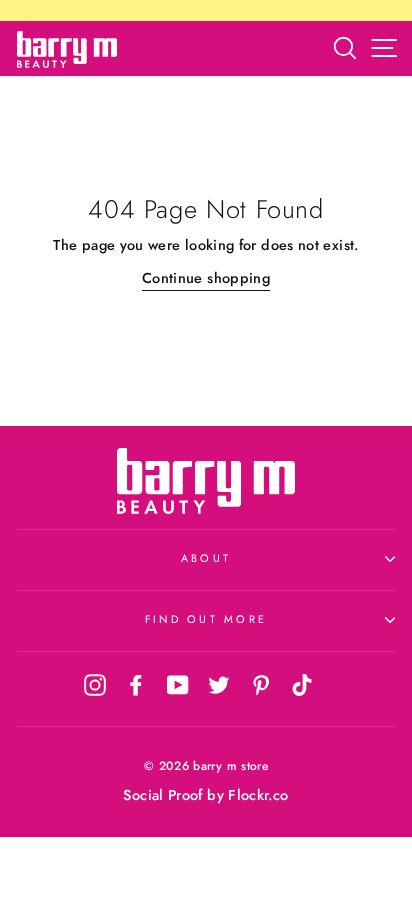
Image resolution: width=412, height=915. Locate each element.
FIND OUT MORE (206, 619)
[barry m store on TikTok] (302, 684)
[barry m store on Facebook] (136, 684)
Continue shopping (206, 278)
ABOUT (206, 558)
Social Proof (162, 795)
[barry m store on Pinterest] (261, 684)
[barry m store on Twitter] (219, 684)
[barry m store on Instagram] (95, 684)
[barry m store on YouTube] (178, 684)
